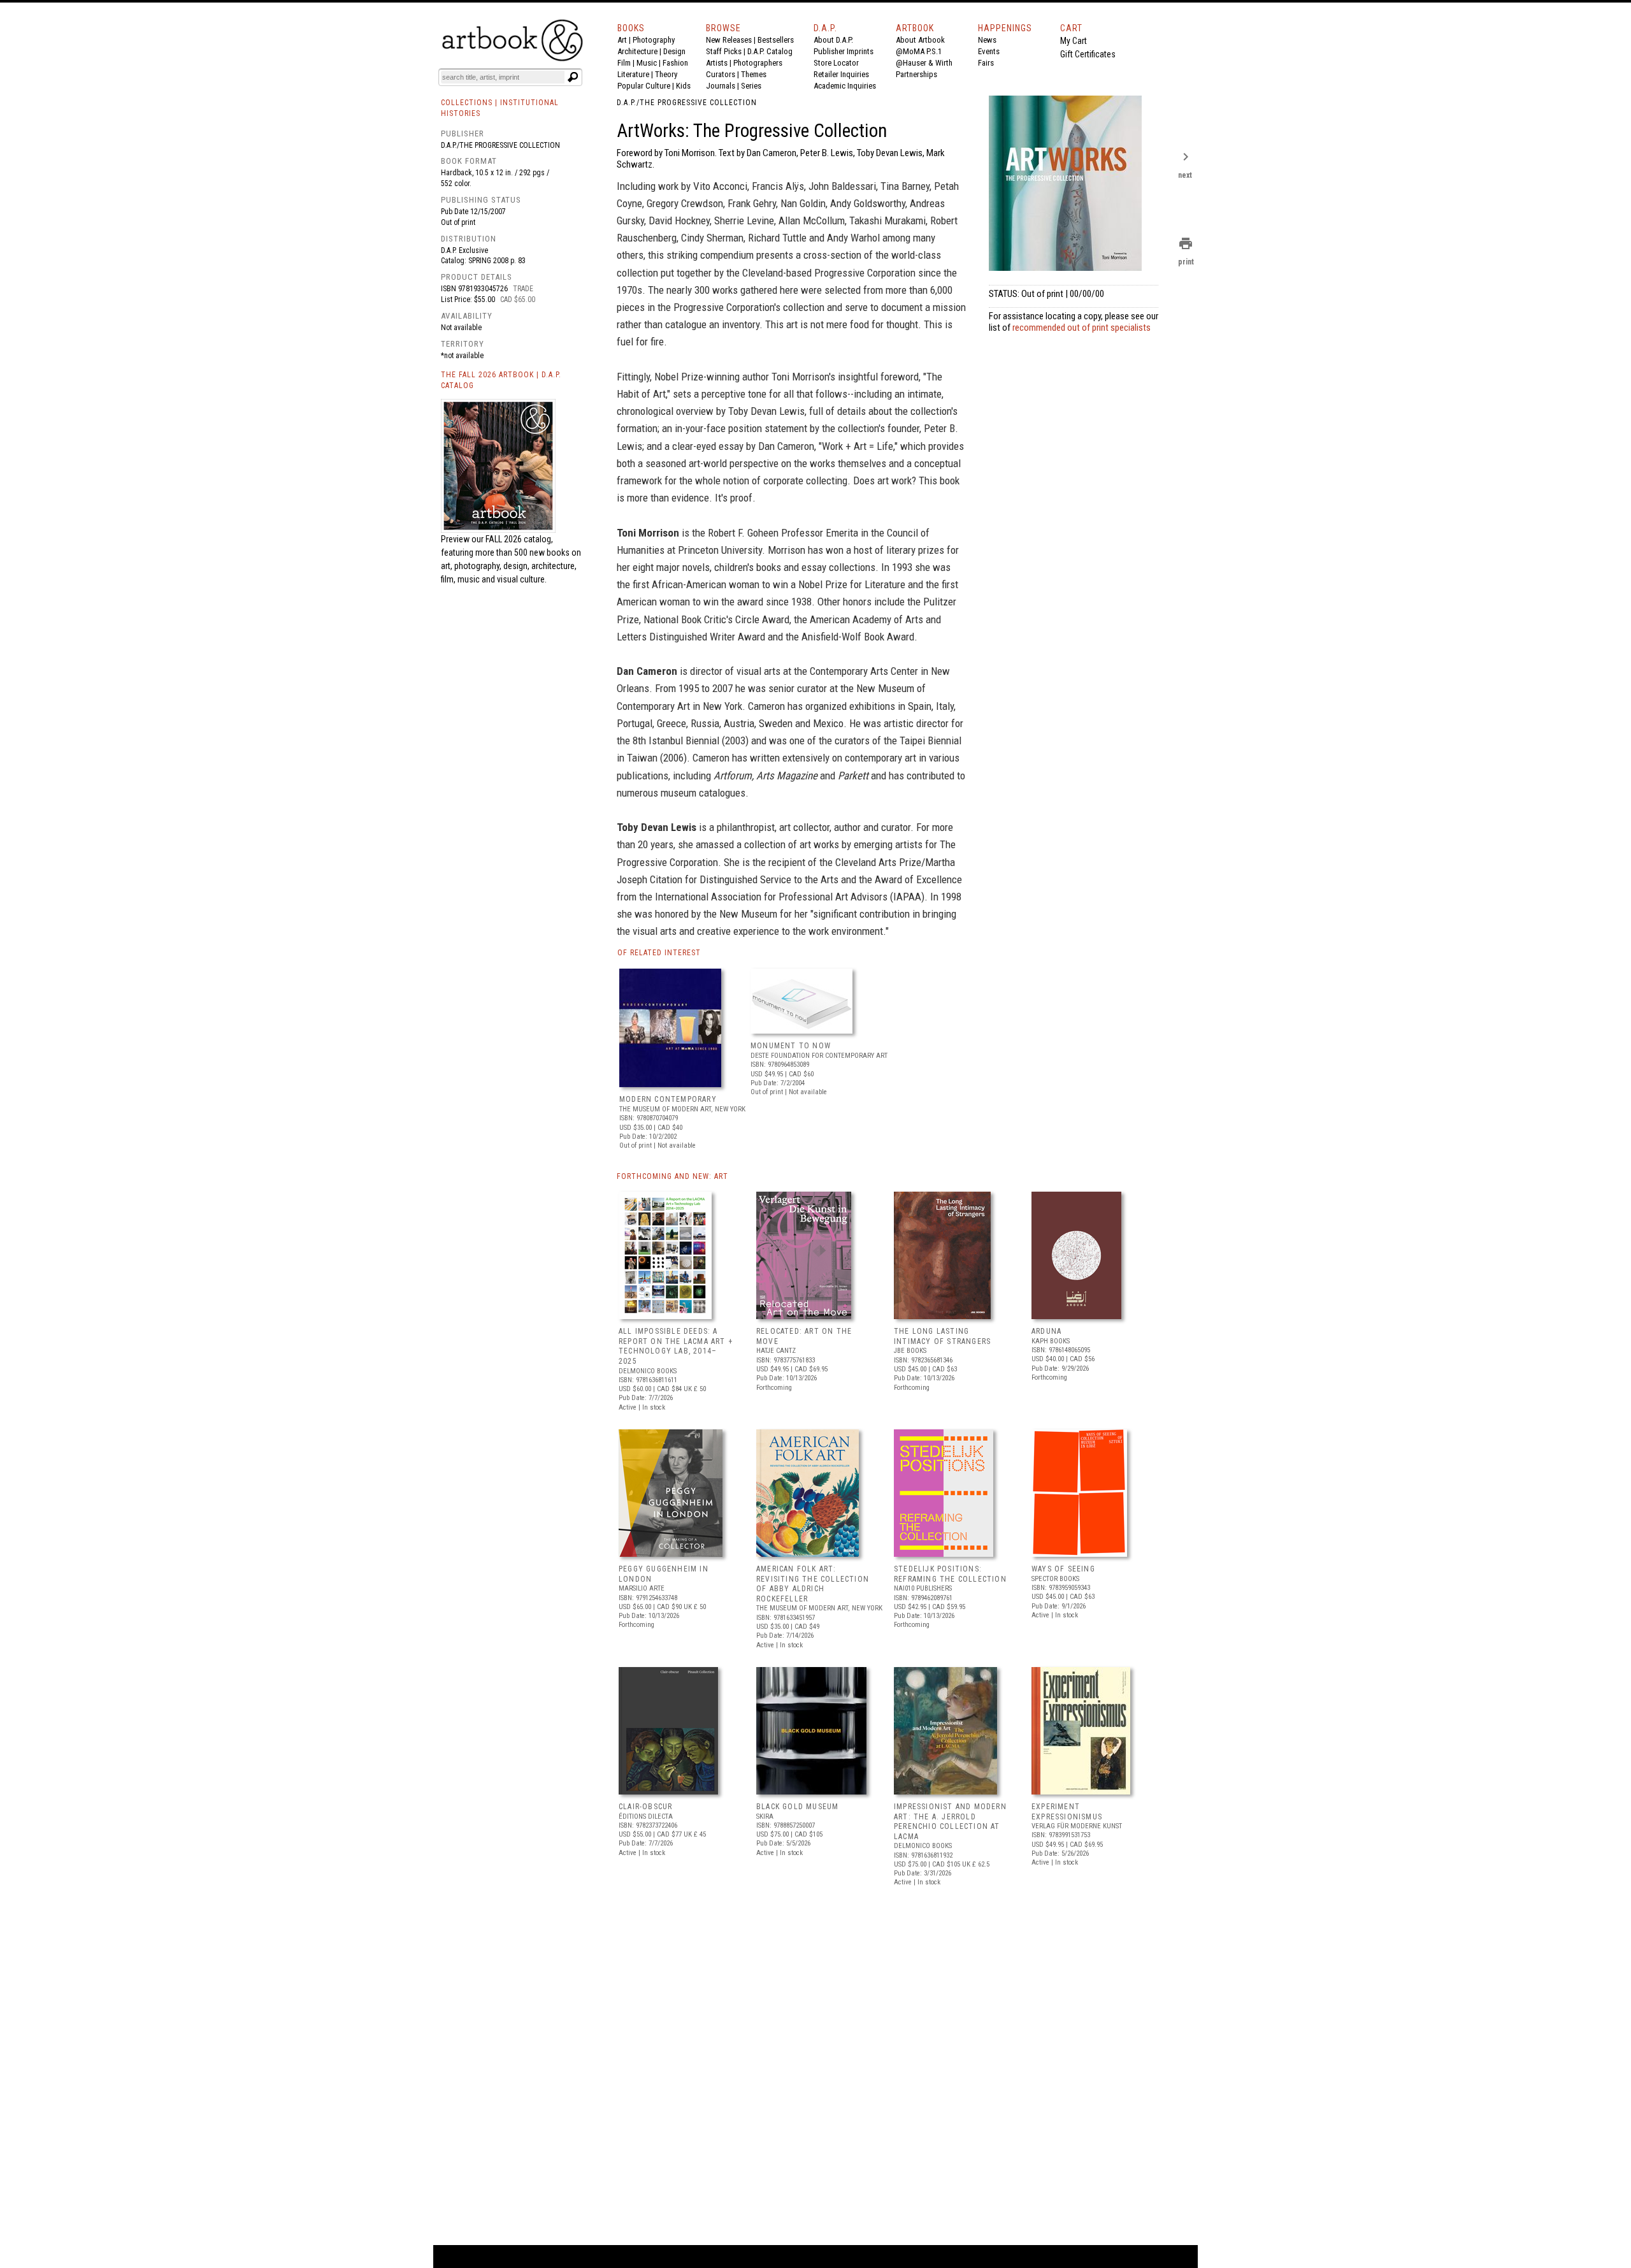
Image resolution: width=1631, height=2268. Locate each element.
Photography (654, 40)
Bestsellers (776, 40)
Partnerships (916, 74)
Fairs (986, 63)
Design (674, 51)
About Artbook (920, 40)
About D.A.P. (833, 40)
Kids (683, 86)
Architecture (637, 51)
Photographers (758, 63)
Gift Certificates (1088, 54)
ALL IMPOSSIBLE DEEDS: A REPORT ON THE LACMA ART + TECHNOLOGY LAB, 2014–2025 (676, 1346)
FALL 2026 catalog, (519, 539)
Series (751, 86)
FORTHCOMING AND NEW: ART (672, 1176)
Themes (754, 74)
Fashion (675, 63)
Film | (627, 63)
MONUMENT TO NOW (791, 1046)
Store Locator (836, 63)
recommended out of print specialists (1081, 328)
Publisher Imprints (844, 51)
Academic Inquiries (845, 86)
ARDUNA (1046, 1331)
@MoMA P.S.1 (919, 51)
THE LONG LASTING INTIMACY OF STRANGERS (942, 1336)
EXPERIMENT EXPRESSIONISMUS (1067, 1812)
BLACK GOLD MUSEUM (797, 1807)
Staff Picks (724, 51)
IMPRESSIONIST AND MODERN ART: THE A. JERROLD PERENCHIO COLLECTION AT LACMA (950, 1822)
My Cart (1074, 41)
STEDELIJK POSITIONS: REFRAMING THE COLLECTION (950, 1574)
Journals (721, 86)
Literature (633, 74)
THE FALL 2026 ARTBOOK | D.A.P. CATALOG (501, 380)
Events (989, 51)
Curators (721, 74)
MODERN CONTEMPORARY (668, 1099)
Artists (717, 63)
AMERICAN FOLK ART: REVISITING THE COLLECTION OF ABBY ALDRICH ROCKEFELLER (813, 1584)
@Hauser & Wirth (924, 63)
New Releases (729, 40)
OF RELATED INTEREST (659, 953)
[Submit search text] (573, 77)
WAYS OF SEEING (1063, 1569)
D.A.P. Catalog (770, 51)
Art (622, 40)
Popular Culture (644, 86)
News (987, 40)
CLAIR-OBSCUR (645, 1807)
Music (647, 63)
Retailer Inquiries (841, 74)
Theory (666, 74)
